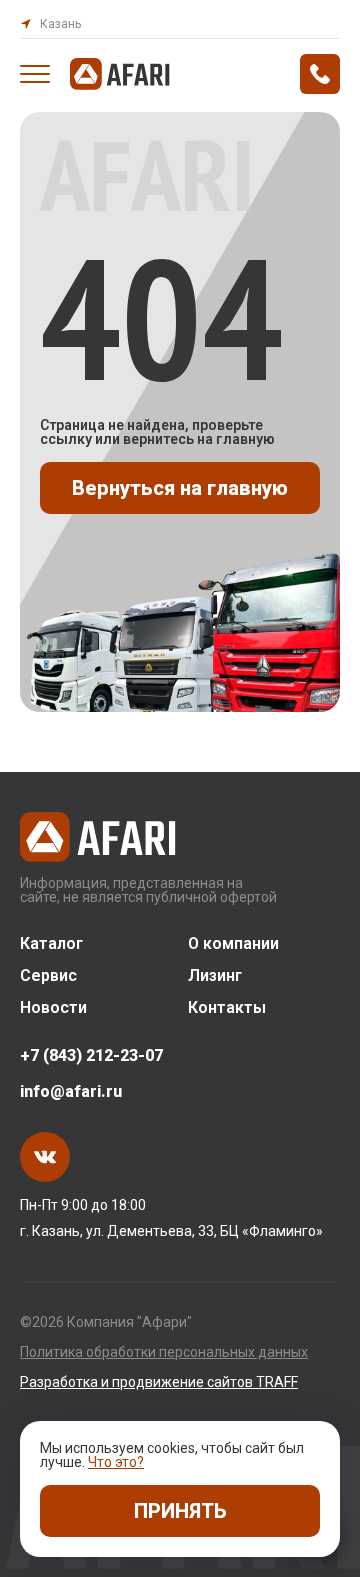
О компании (233, 944)
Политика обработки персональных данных (164, 1352)
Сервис (48, 976)
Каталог (51, 944)
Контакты (227, 1008)
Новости (53, 1008)
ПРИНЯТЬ (180, 1511)
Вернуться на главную (180, 488)
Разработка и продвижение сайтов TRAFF (159, 1382)
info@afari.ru (71, 1092)
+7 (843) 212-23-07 (91, 1056)
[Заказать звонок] (320, 74)
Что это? (116, 1462)
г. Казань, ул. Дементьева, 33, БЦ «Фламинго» (171, 1231)
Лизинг (215, 976)
